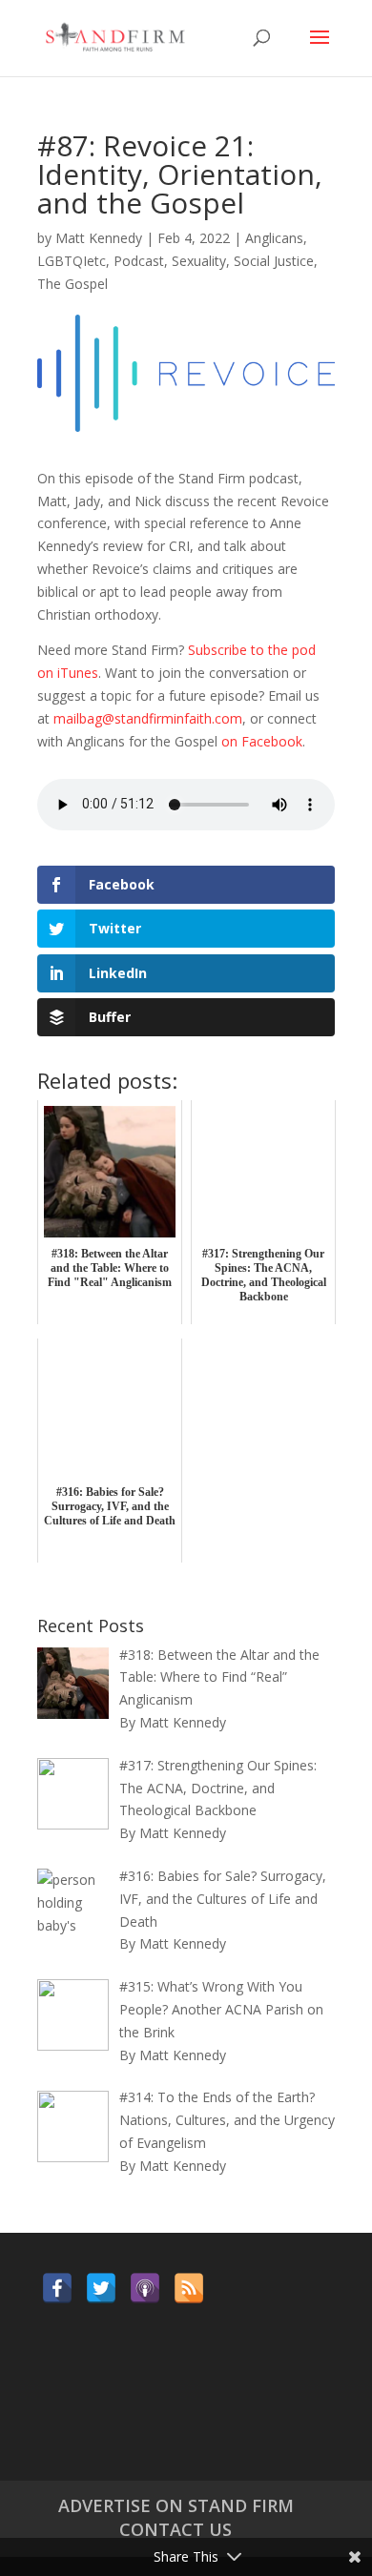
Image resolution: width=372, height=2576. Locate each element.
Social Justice (274, 261)
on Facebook (262, 741)
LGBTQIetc (72, 261)
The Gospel (72, 284)
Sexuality (199, 261)
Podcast (139, 261)
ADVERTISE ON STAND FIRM (176, 2505)
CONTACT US (176, 2529)
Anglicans (274, 238)
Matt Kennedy (99, 238)
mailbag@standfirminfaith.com (148, 718)
